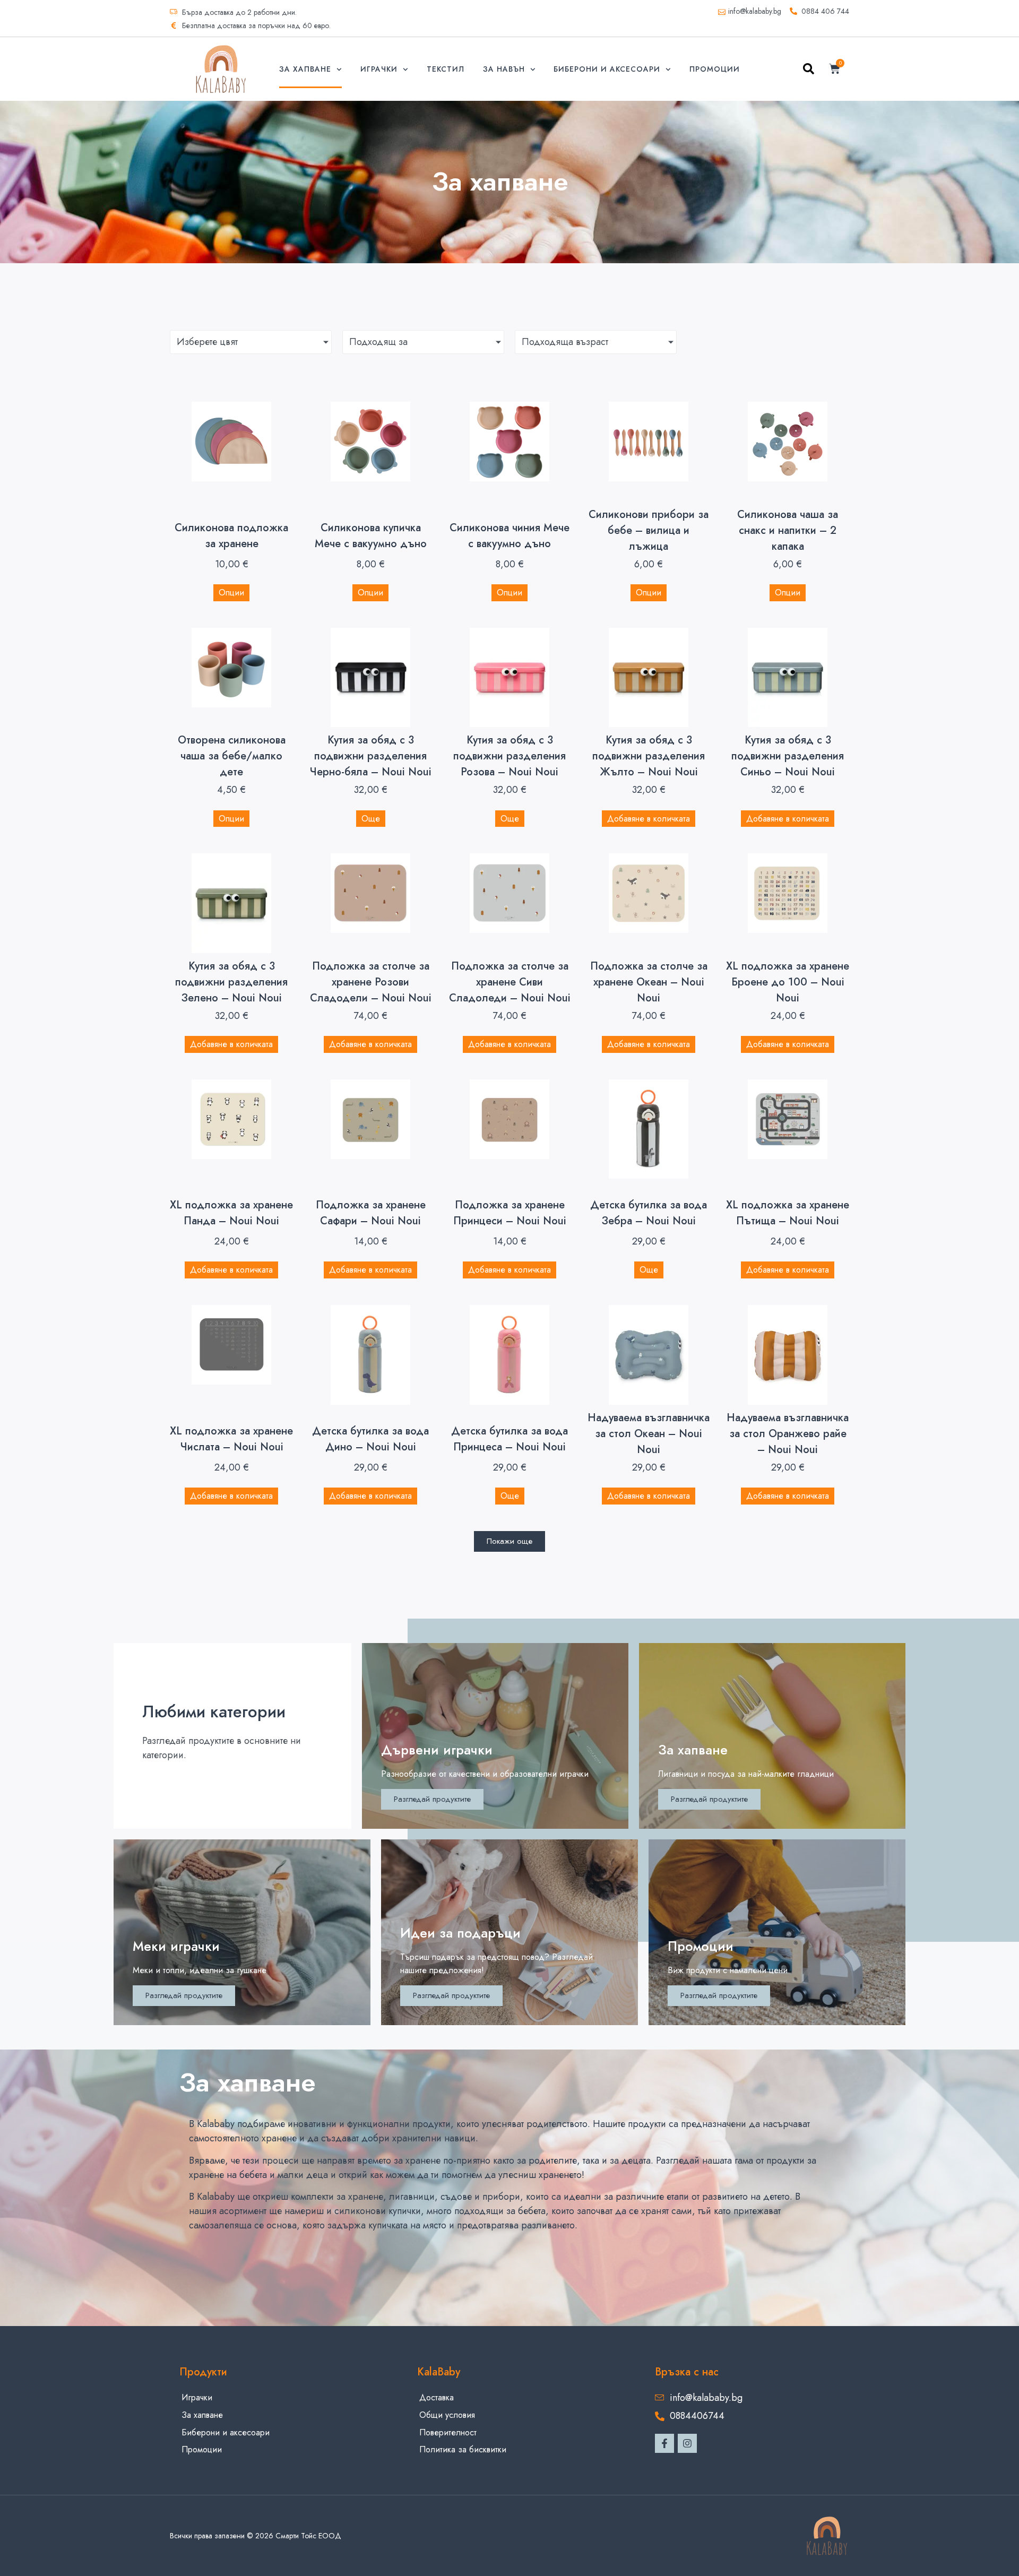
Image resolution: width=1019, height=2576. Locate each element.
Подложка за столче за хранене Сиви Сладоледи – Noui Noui (510, 982)
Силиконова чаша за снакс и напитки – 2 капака (788, 530)
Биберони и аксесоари (607, 69)
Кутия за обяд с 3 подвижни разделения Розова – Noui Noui (509, 756)
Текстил (446, 69)
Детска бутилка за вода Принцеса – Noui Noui (509, 1439)
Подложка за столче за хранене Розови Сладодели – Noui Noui (371, 982)
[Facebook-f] (664, 2443)
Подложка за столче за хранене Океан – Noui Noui (649, 982)
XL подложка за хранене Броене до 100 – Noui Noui (788, 982)
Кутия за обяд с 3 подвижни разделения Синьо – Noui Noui (788, 756)
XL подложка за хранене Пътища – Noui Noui (788, 1213)
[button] (809, 71)
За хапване (305, 69)
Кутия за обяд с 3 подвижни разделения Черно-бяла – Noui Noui (370, 756)
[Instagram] (687, 2443)
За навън (504, 69)
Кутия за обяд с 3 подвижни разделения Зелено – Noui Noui (231, 982)
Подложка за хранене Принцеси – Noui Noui (510, 1213)
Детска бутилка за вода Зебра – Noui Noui (649, 1213)
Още (371, 819)
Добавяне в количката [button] (649, 819)
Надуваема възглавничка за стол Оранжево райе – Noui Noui (788, 1434)
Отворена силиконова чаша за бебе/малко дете (232, 756)
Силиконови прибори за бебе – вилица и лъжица (649, 530)
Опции (231, 593)
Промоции (715, 69)
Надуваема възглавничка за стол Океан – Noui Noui (649, 1434)
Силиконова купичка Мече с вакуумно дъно (371, 536)
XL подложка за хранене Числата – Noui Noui (231, 1439)
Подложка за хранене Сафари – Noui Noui (371, 1213)
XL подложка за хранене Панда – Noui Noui (231, 1213)
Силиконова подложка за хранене (231, 536)
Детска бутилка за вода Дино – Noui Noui (370, 1439)
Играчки (379, 69)
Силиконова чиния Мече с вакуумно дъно (509, 536)
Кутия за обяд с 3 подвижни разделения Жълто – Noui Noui (649, 756)
